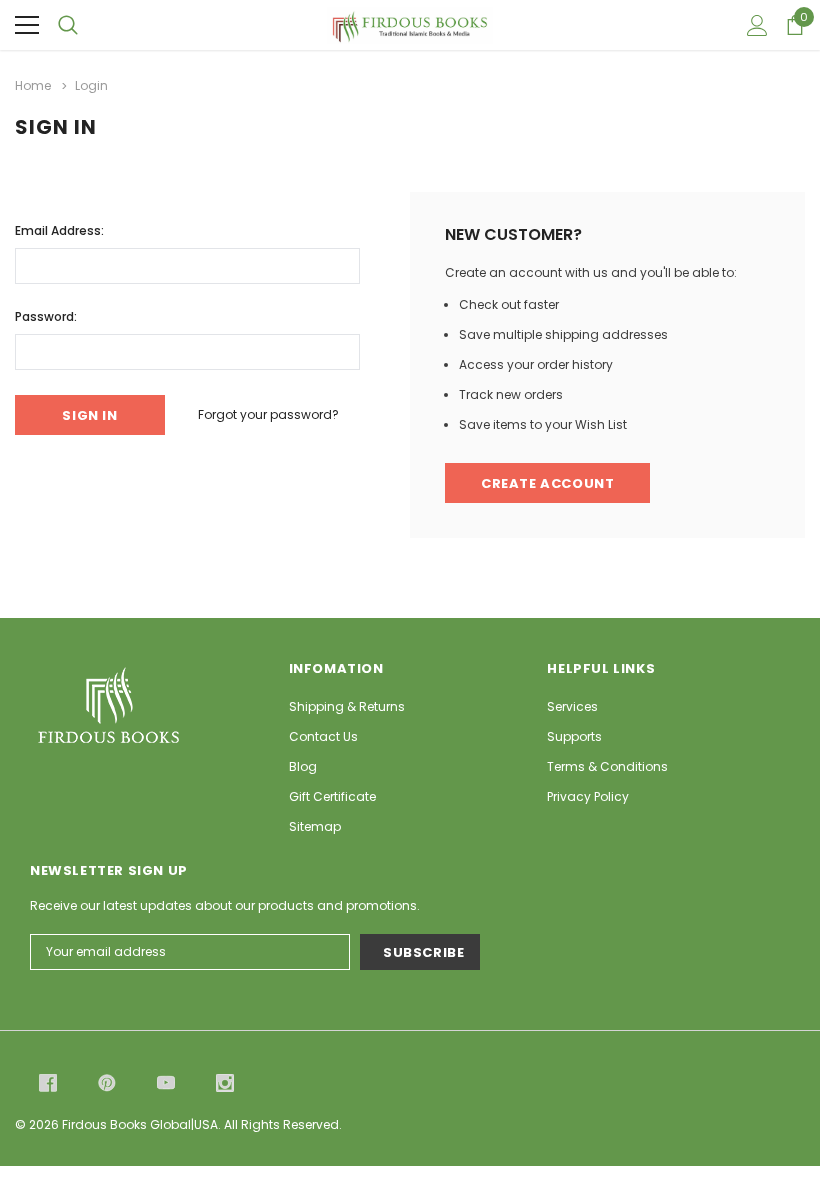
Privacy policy (588, 796)
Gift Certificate (332, 796)
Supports (574, 736)
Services (572, 706)
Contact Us (323, 736)
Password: (46, 316)
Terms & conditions (607, 766)
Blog (303, 766)
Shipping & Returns (347, 706)
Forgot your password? (268, 414)
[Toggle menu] (27, 25)
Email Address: (59, 230)
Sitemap (315, 826)
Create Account (547, 483)
